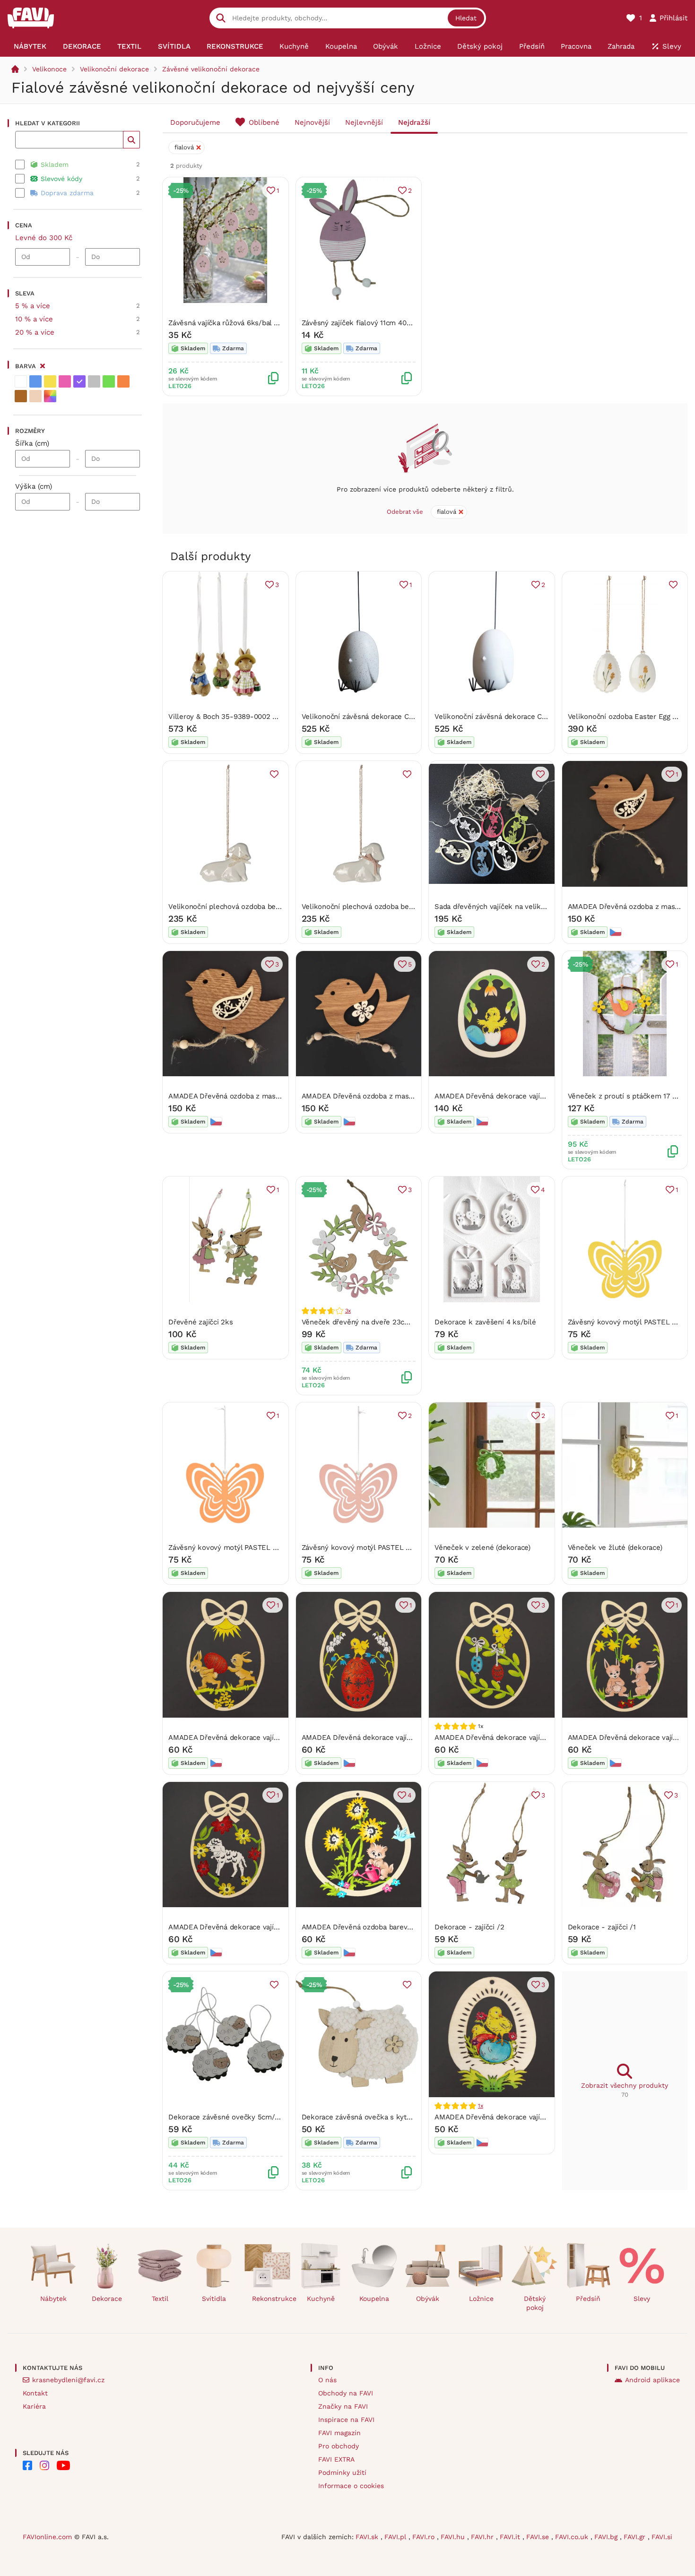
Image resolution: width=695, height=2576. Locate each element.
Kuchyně (321, 2299)
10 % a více (34, 319)
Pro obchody (339, 2446)
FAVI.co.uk (573, 2537)
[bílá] (21, 381)
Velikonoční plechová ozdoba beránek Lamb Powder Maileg (401, 907)
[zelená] (109, 381)
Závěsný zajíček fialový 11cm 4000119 (363, 323)
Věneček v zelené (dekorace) (482, 1547)
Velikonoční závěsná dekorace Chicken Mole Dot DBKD (394, 717)
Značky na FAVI (343, 2406)
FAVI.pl (396, 2537)
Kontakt (35, 2393)
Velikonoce (49, 69)
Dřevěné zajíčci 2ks (201, 1322)
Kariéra (34, 2406)
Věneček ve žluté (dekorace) (615, 1547)
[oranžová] (123, 381)
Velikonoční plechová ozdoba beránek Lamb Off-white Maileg (271, 907)
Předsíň (588, 2299)
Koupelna (374, 2299)
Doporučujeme (195, 122)
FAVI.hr (483, 2537)
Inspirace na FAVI (346, 2420)
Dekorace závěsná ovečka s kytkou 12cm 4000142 (385, 2117)
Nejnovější (312, 122)
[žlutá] (50, 381)
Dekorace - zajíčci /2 (469, 1927)
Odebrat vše (405, 512)
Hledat (466, 18)
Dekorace (107, 2299)
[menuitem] (30, 46)
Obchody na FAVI (346, 2393)
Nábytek (53, 2299)
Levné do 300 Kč (44, 238)
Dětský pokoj (535, 2303)
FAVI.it (511, 2537)
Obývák (428, 2299)
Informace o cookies (351, 2486)
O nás (327, 2380)
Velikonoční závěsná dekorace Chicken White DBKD (521, 717)
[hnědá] (21, 396)
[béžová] (35, 396)
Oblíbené (264, 122)
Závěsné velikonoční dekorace (211, 69)
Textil (160, 2299)
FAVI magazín (339, 2433)
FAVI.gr (636, 2537)
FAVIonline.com (47, 2537)
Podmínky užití (342, 2472)
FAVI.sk (368, 2537)
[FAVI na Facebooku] (27, 2465)
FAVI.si (662, 2537)
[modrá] (35, 381)
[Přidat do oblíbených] (673, 585)
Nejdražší (414, 122)
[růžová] (65, 381)
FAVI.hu (454, 2537)
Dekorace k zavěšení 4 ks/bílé (485, 1322)
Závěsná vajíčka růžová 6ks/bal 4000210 (235, 323)
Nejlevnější (364, 122)
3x (348, 1311)
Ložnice (481, 2299)
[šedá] (94, 381)
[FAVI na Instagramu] (44, 2465)
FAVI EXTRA (336, 2459)
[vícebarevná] (50, 396)
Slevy (642, 2299)
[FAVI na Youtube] (63, 2465)
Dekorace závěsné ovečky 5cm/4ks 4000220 (243, 2117)
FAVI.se (539, 2537)
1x (481, 2106)
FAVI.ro (425, 2537)
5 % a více (33, 306)
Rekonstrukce (271, 2299)
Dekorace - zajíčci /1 (602, 1927)
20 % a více (35, 332)
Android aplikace (652, 2380)
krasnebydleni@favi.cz (68, 2380)
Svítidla (214, 2299)
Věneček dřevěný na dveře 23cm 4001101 (370, 1322)
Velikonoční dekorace (114, 69)
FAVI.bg (607, 2537)
